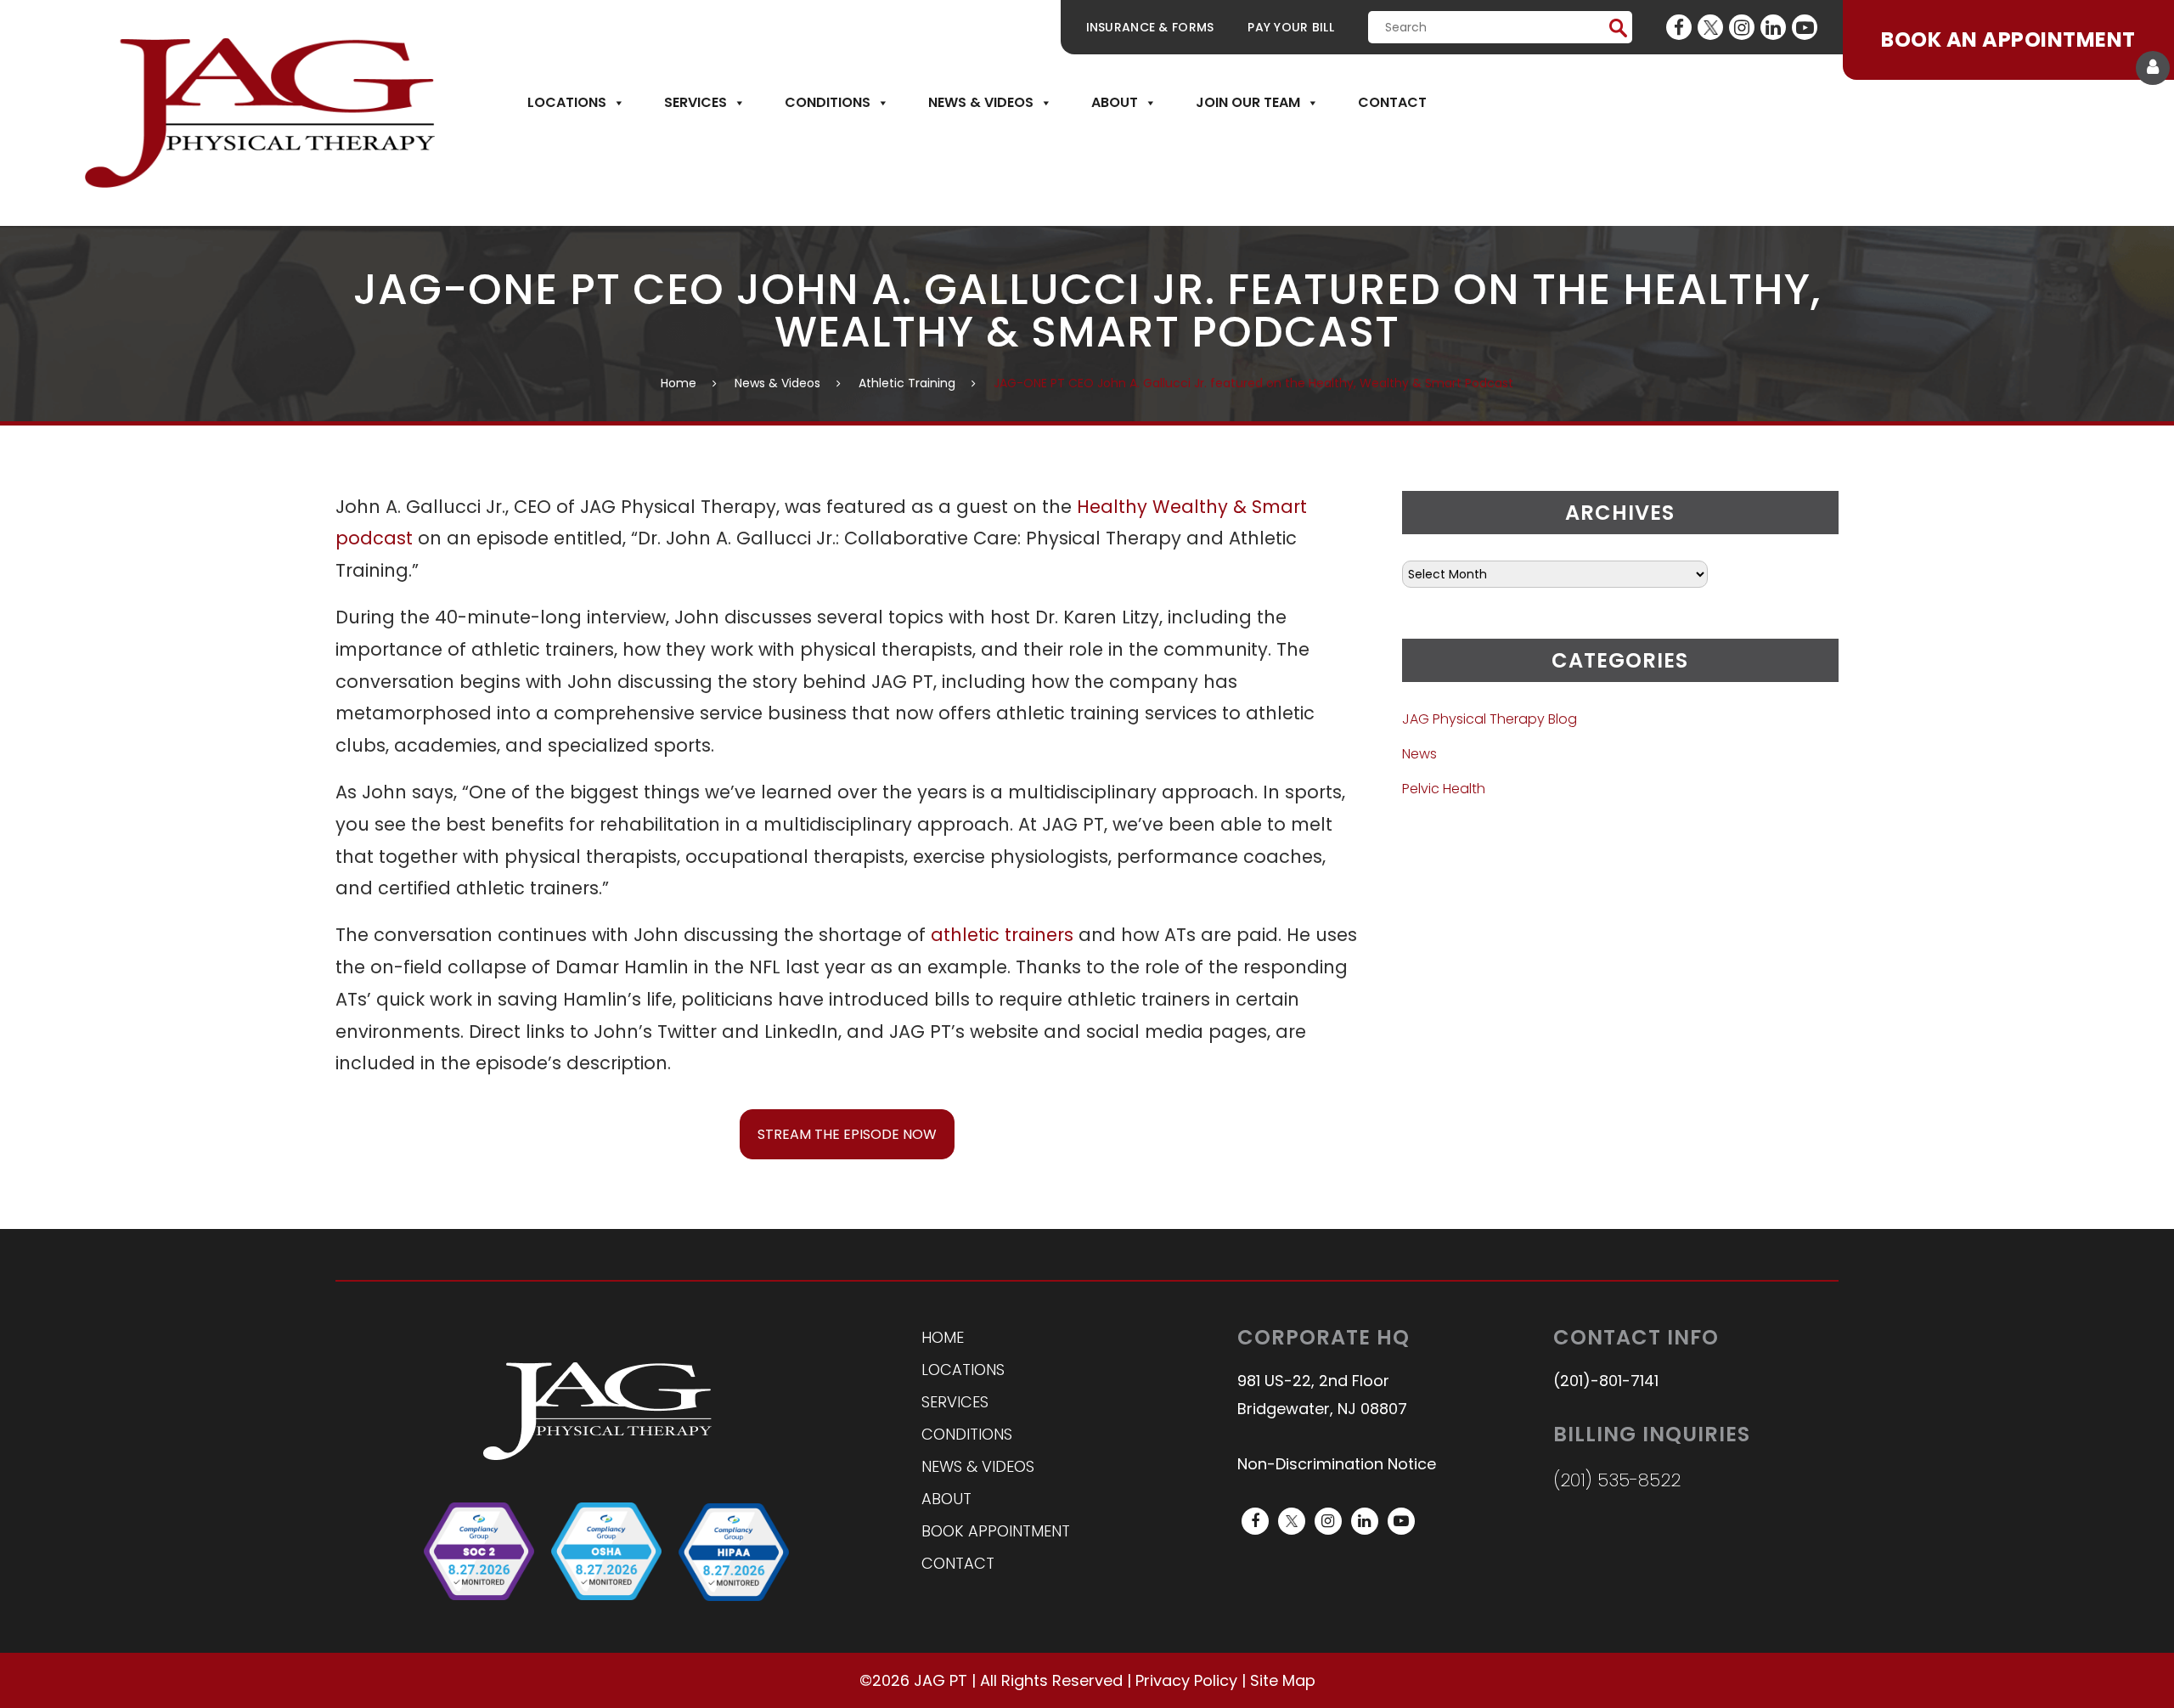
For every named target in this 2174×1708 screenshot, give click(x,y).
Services (696, 102)
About (1115, 102)
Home (679, 383)
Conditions (828, 102)
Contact (1392, 102)
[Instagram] (1742, 27)
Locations (567, 102)
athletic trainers (1002, 935)
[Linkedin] (1773, 27)
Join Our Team (1248, 102)
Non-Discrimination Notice (1337, 1464)
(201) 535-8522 (1617, 1480)
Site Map (1283, 1680)
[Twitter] (1710, 27)
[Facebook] (1679, 27)
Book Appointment (996, 1531)
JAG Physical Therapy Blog (1490, 719)
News (1419, 754)
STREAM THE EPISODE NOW (847, 1134)
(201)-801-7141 (1606, 1381)
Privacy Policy (1186, 1680)
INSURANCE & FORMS (1150, 27)
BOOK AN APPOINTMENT (2008, 39)
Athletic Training (907, 383)
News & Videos (981, 102)
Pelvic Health (1444, 789)
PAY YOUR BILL (1291, 27)
